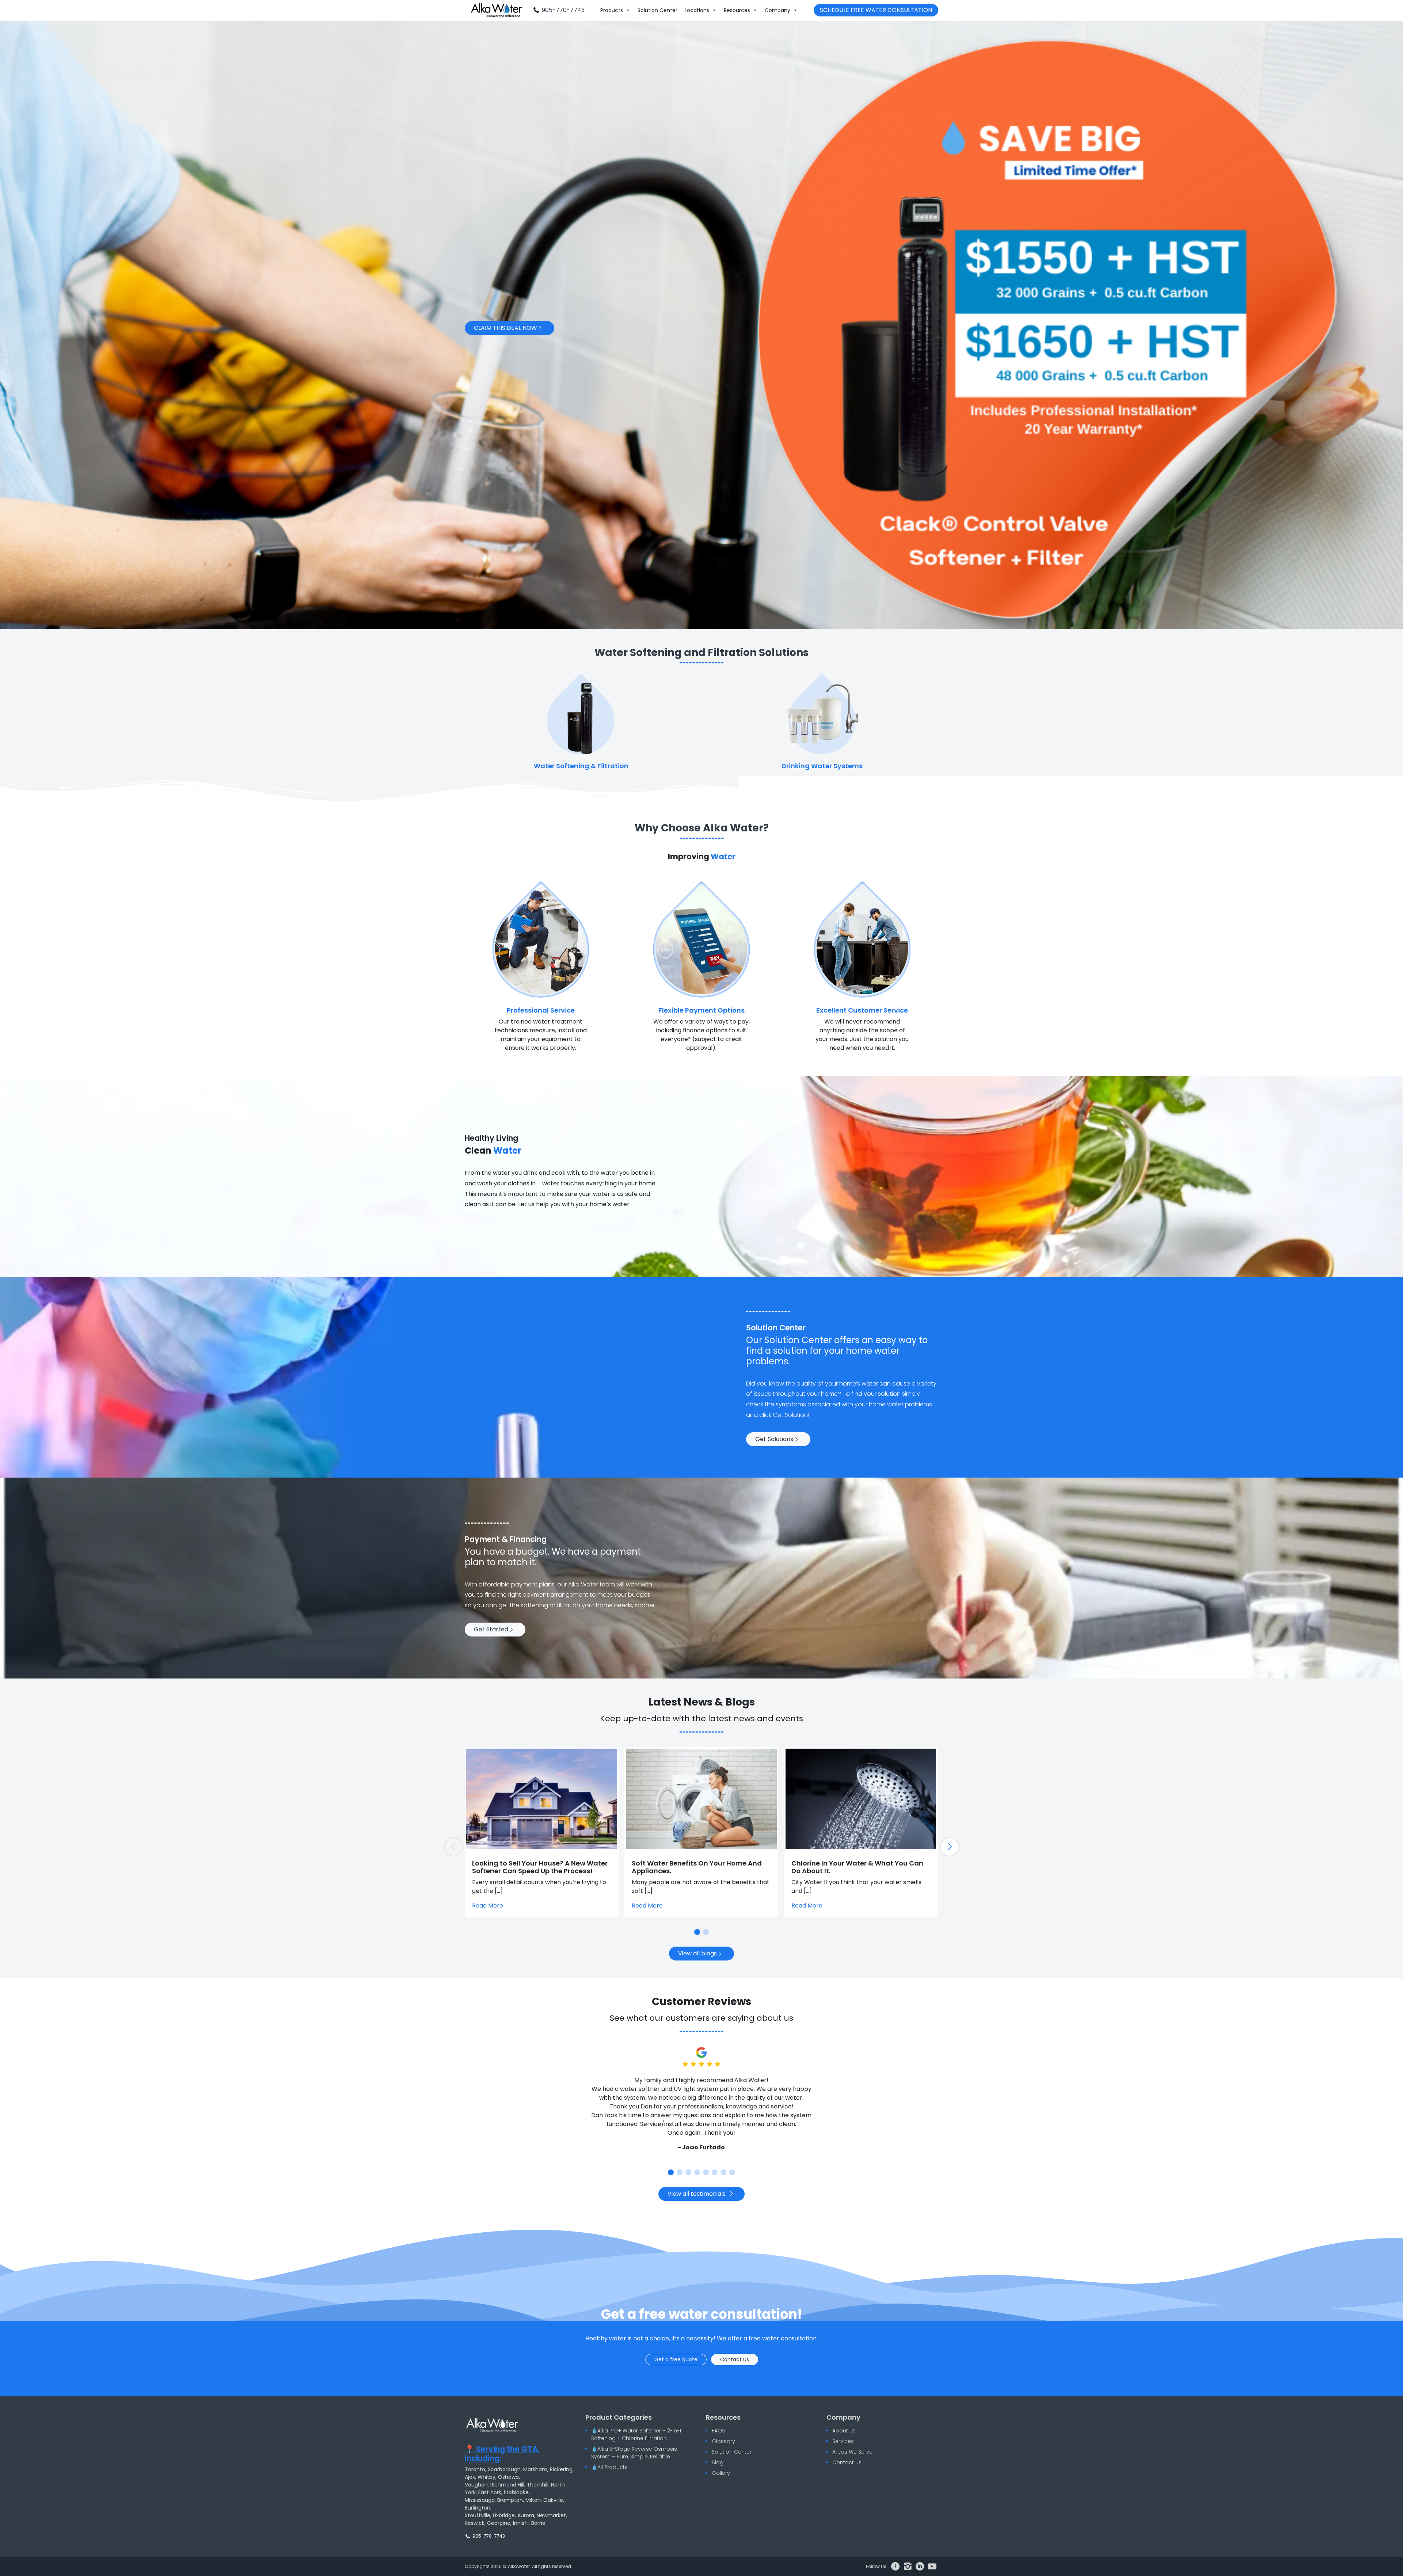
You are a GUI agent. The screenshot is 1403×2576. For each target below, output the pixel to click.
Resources (737, 10)
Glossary (723, 2441)
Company (777, 10)
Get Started (492, 1629)
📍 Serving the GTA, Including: (502, 2454)
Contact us (735, 2359)
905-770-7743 (563, 10)
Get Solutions (775, 1439)
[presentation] (950, 1847)
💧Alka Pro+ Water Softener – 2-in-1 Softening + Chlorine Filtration (636, 2434)
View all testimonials (697, 2194)
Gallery (721, 2473)
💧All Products (609, 2467)
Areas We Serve (852, 2452)
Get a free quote (676, 2359)
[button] (697, 1932)
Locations (697, 10)
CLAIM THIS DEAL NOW (506, 328)
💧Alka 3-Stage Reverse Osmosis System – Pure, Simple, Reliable (634, 2453)
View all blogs (698, 1953)
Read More (488, 1906)
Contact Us (847, 2462)
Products (612, 10)
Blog (718, 2462)
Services (843, 2441)
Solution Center (657, 10)
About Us (844, 2431)
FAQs (718, 2431)
